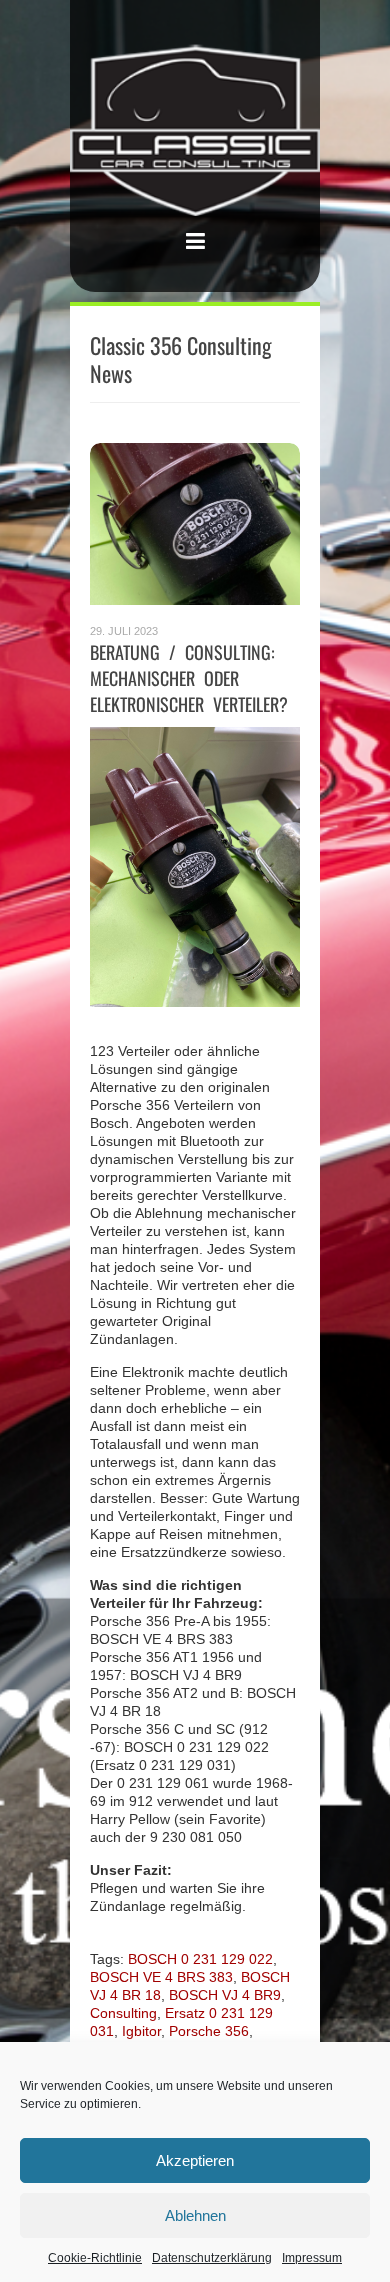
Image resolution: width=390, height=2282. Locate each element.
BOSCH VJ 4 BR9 (225, 1995)
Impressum (312, 2258)
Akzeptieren (195, 2160)
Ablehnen (195, 2215)
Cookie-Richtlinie (95, 2258)
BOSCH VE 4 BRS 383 (161, 1977)
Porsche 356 (209, 2031)
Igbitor (141, 2031)
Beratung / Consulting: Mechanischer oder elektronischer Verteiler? (189, 678)
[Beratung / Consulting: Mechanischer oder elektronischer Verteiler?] (195, 524)
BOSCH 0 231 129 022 (200, 1959)
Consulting (123, 2013)
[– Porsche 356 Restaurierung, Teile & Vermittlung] (195, 131)
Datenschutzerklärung (212, 2258)
